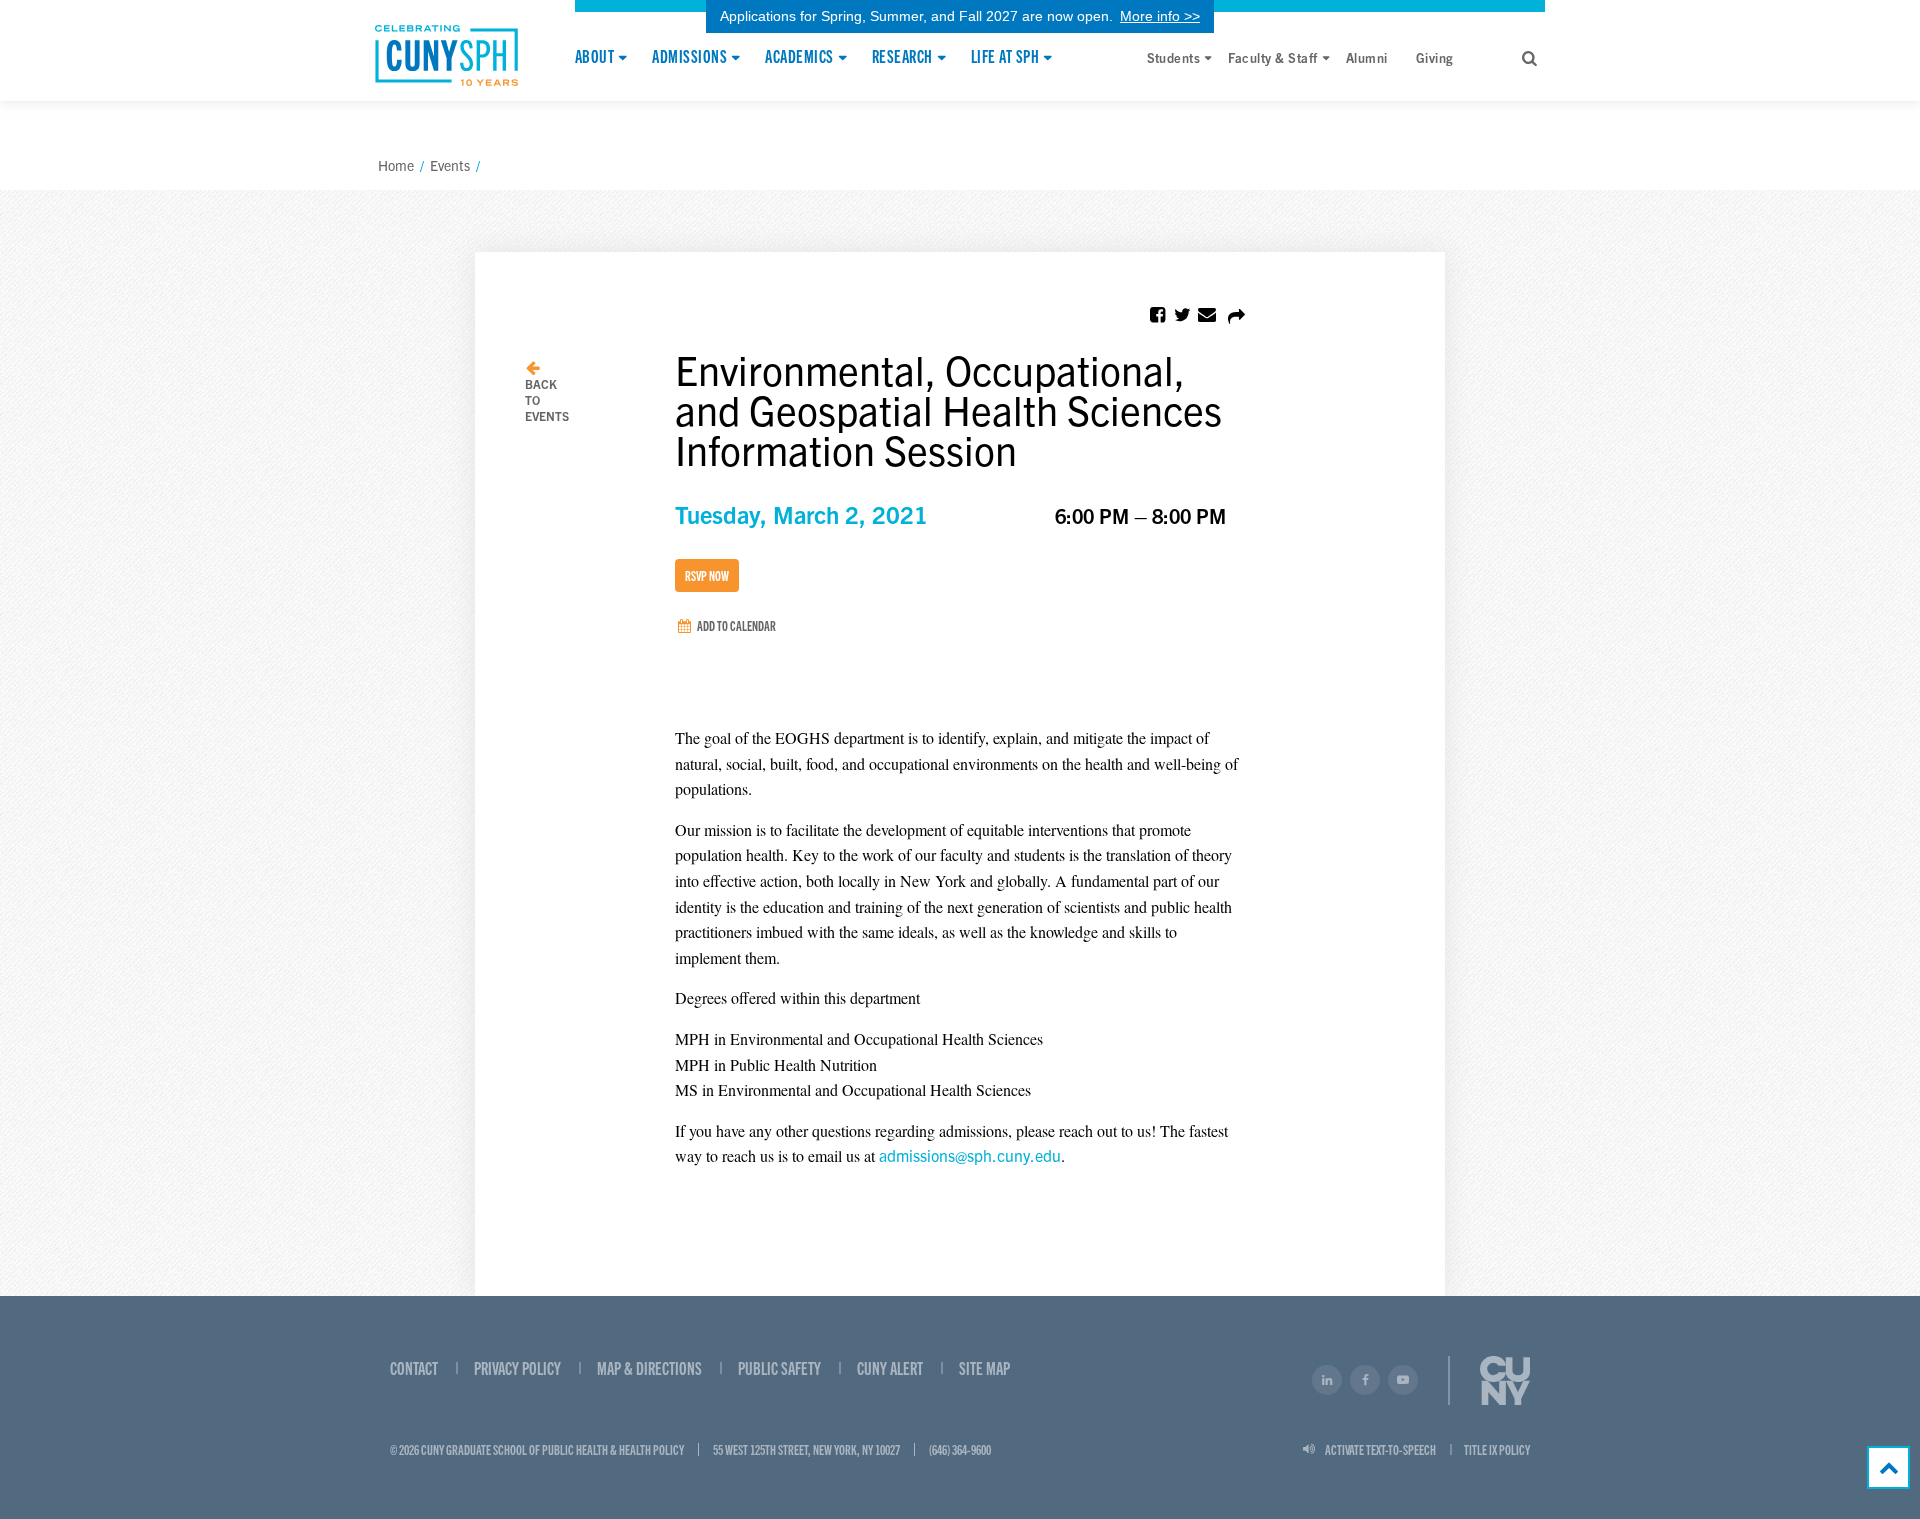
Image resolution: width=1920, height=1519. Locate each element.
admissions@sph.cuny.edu (970, 1155)
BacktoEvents (547, 399)
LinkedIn (1327, 1380)
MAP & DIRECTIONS (649, 1367)
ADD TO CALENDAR (735, 625)
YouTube (1403, 1380)
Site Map (984, 1367)
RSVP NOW (707, 575)
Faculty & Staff (1272, 57)
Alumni (1367, 57)
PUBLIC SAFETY (779, 1367)
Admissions (689, 57)
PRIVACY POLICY (517, 1367)
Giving (1435, 57)
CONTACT (414, 1367)
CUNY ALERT (890, 1367)
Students (1174, 57)
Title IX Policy (1497, 1449)
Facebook (1365, 1380)
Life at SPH (1005, 57)
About (594, 57)
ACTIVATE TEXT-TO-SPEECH (1380, 1449)
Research (902, 57)
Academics (799, 57)
